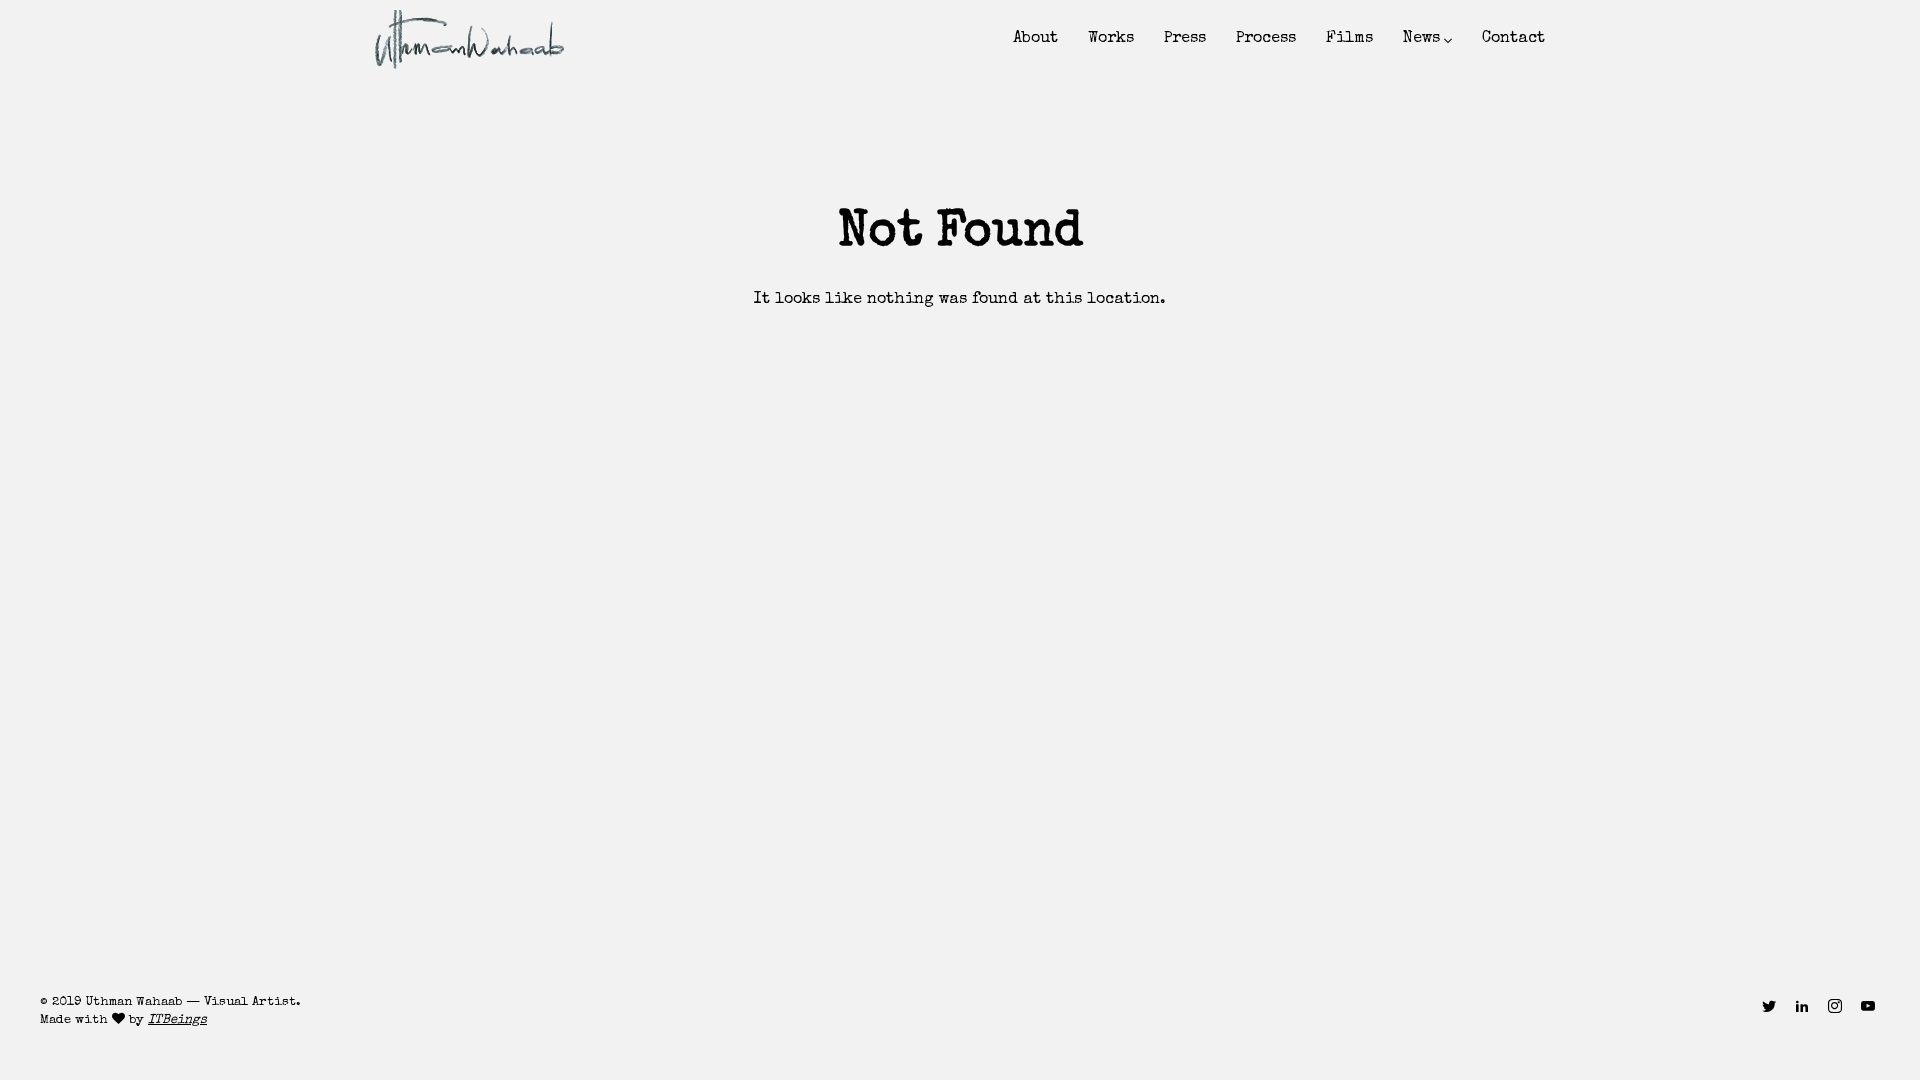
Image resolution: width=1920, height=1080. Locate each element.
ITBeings (177, 1020)
